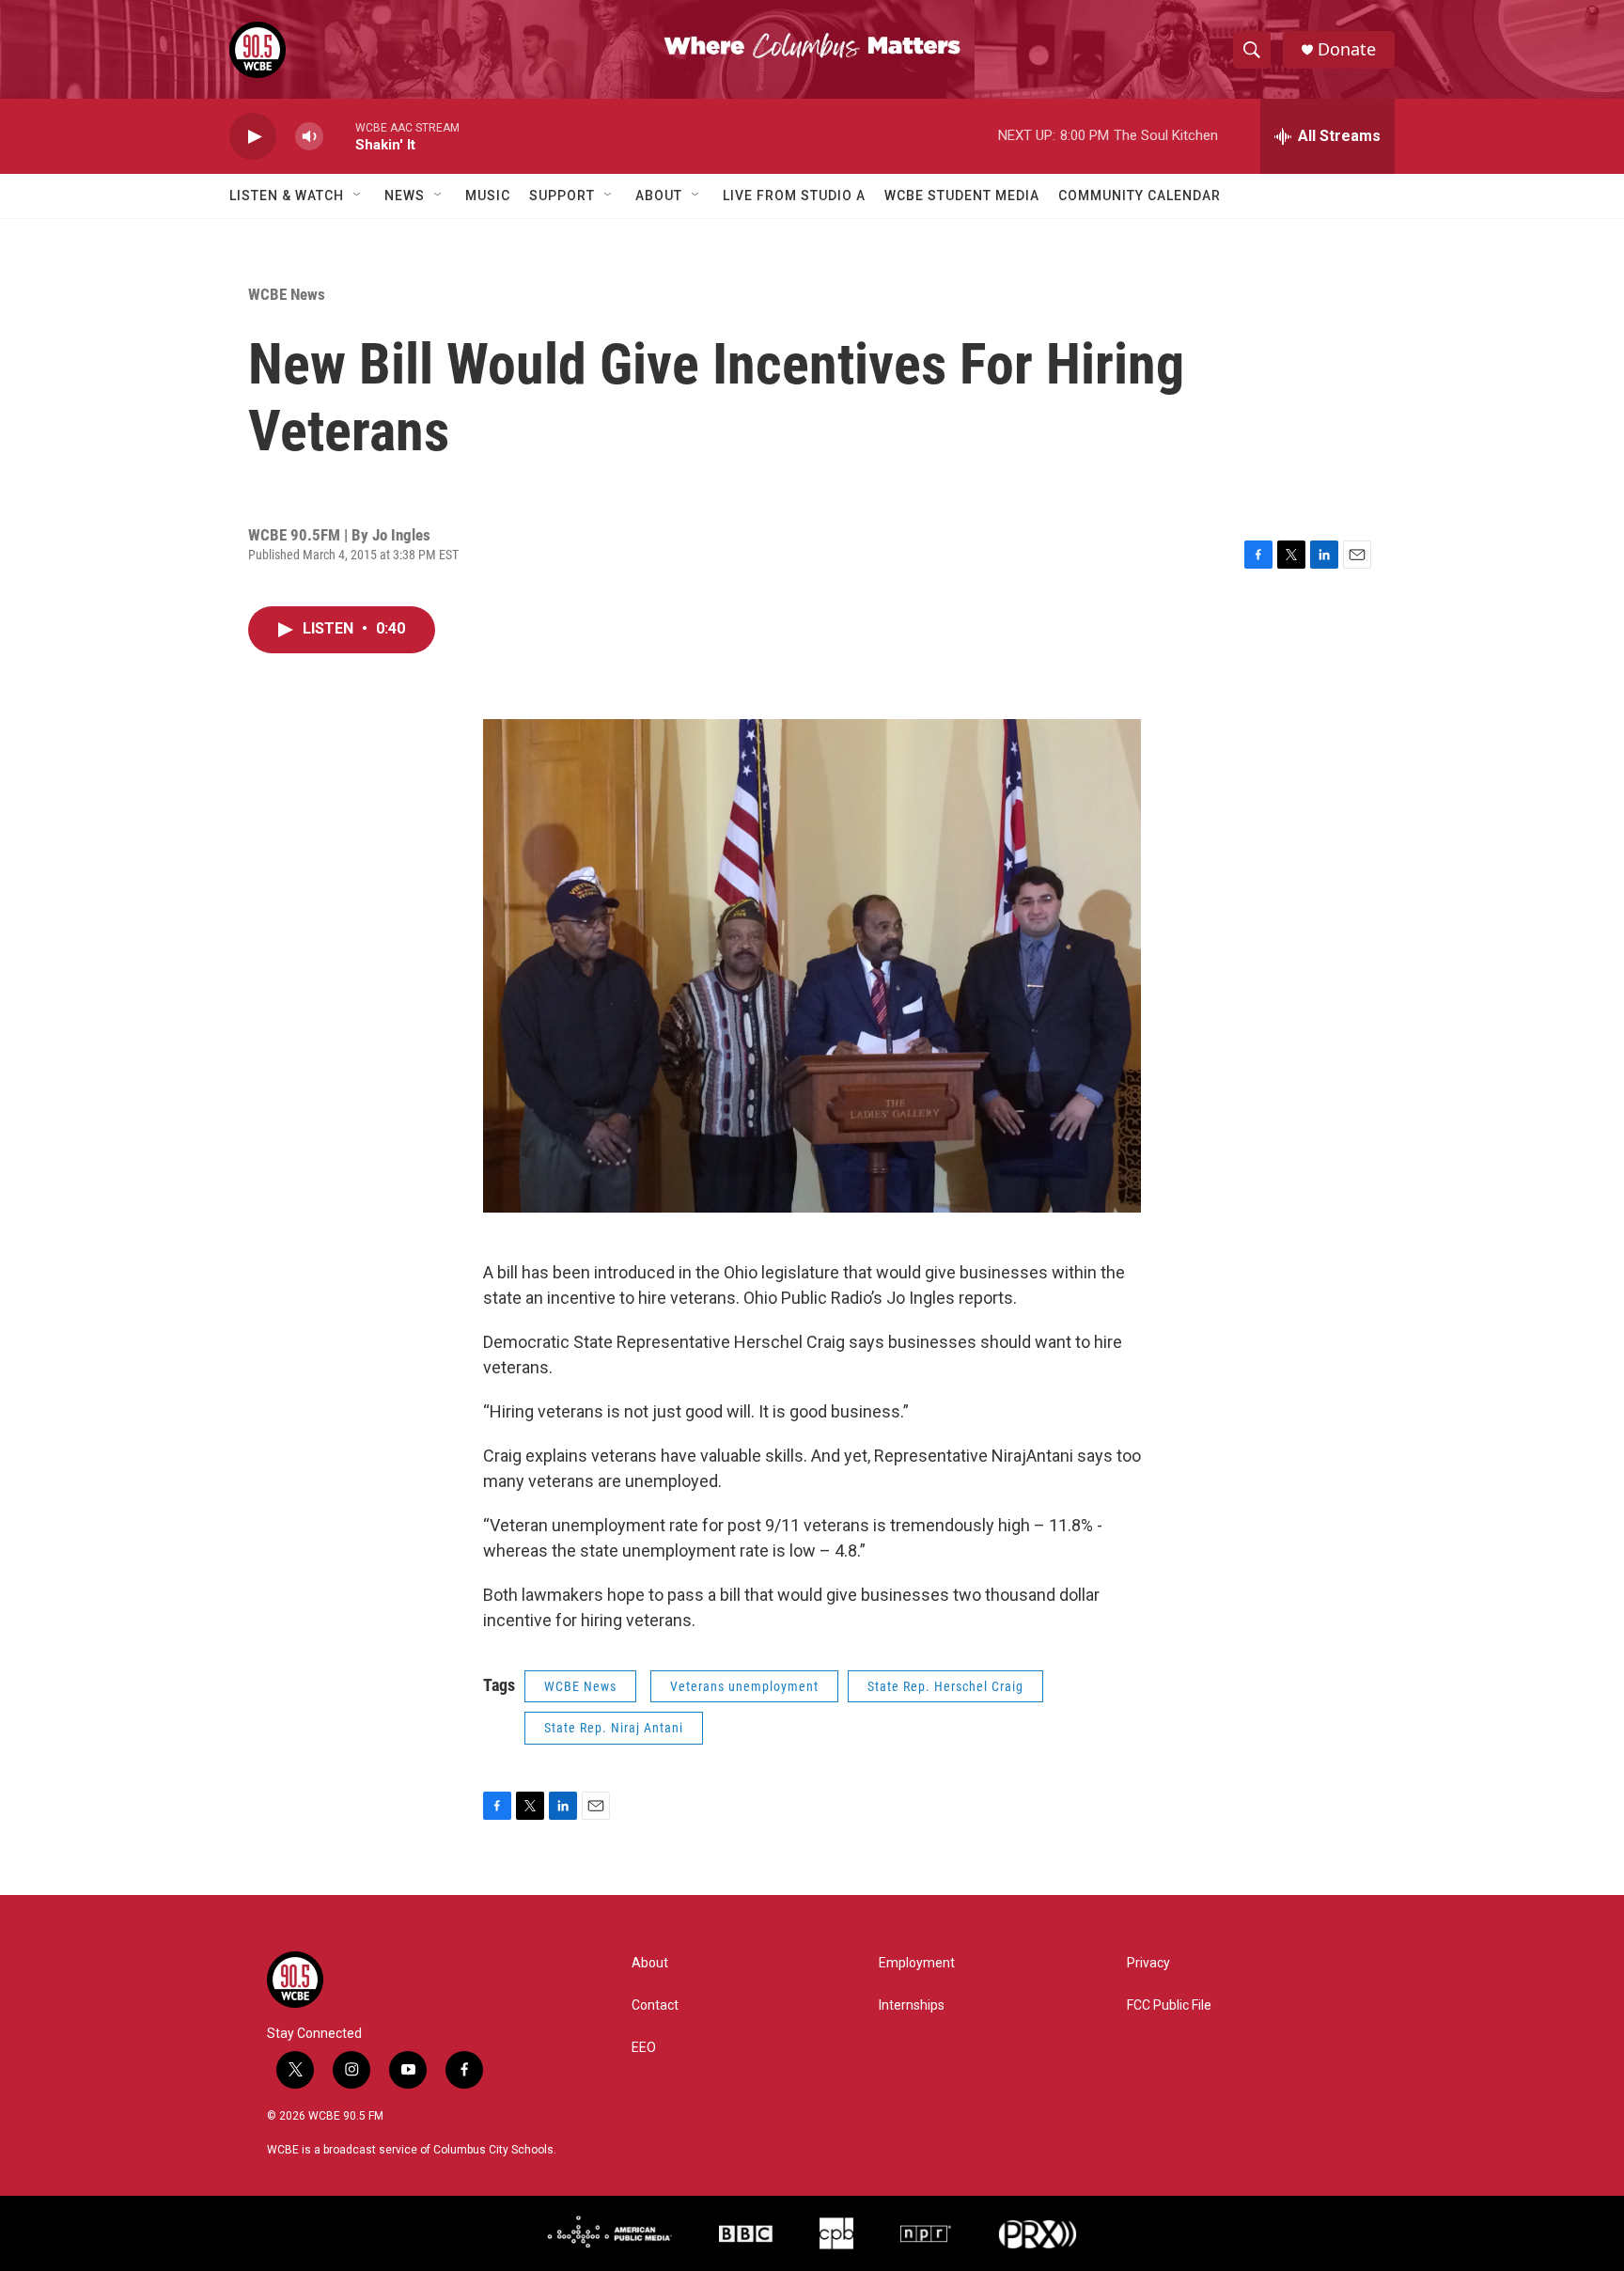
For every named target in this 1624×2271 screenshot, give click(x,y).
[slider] (339, 136)
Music (488, 196)
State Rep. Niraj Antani (614, 1728)
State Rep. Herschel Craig (945, 1686)
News (405, 196)
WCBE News (287, 294)
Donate (1347, 49)
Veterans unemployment (744, 1686)
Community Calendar (1140, 196)
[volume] (309, 137)
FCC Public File (1169, 2005)
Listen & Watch (287, 196)
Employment (917, 1963)
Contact (655, 2005)
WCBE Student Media (962, 196)
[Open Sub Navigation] (358, 196)
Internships (912, 2005)
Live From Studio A (794, 196)
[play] (253, 137)
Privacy (1148, 1963)
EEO (644, 2048)
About (659, 196)
